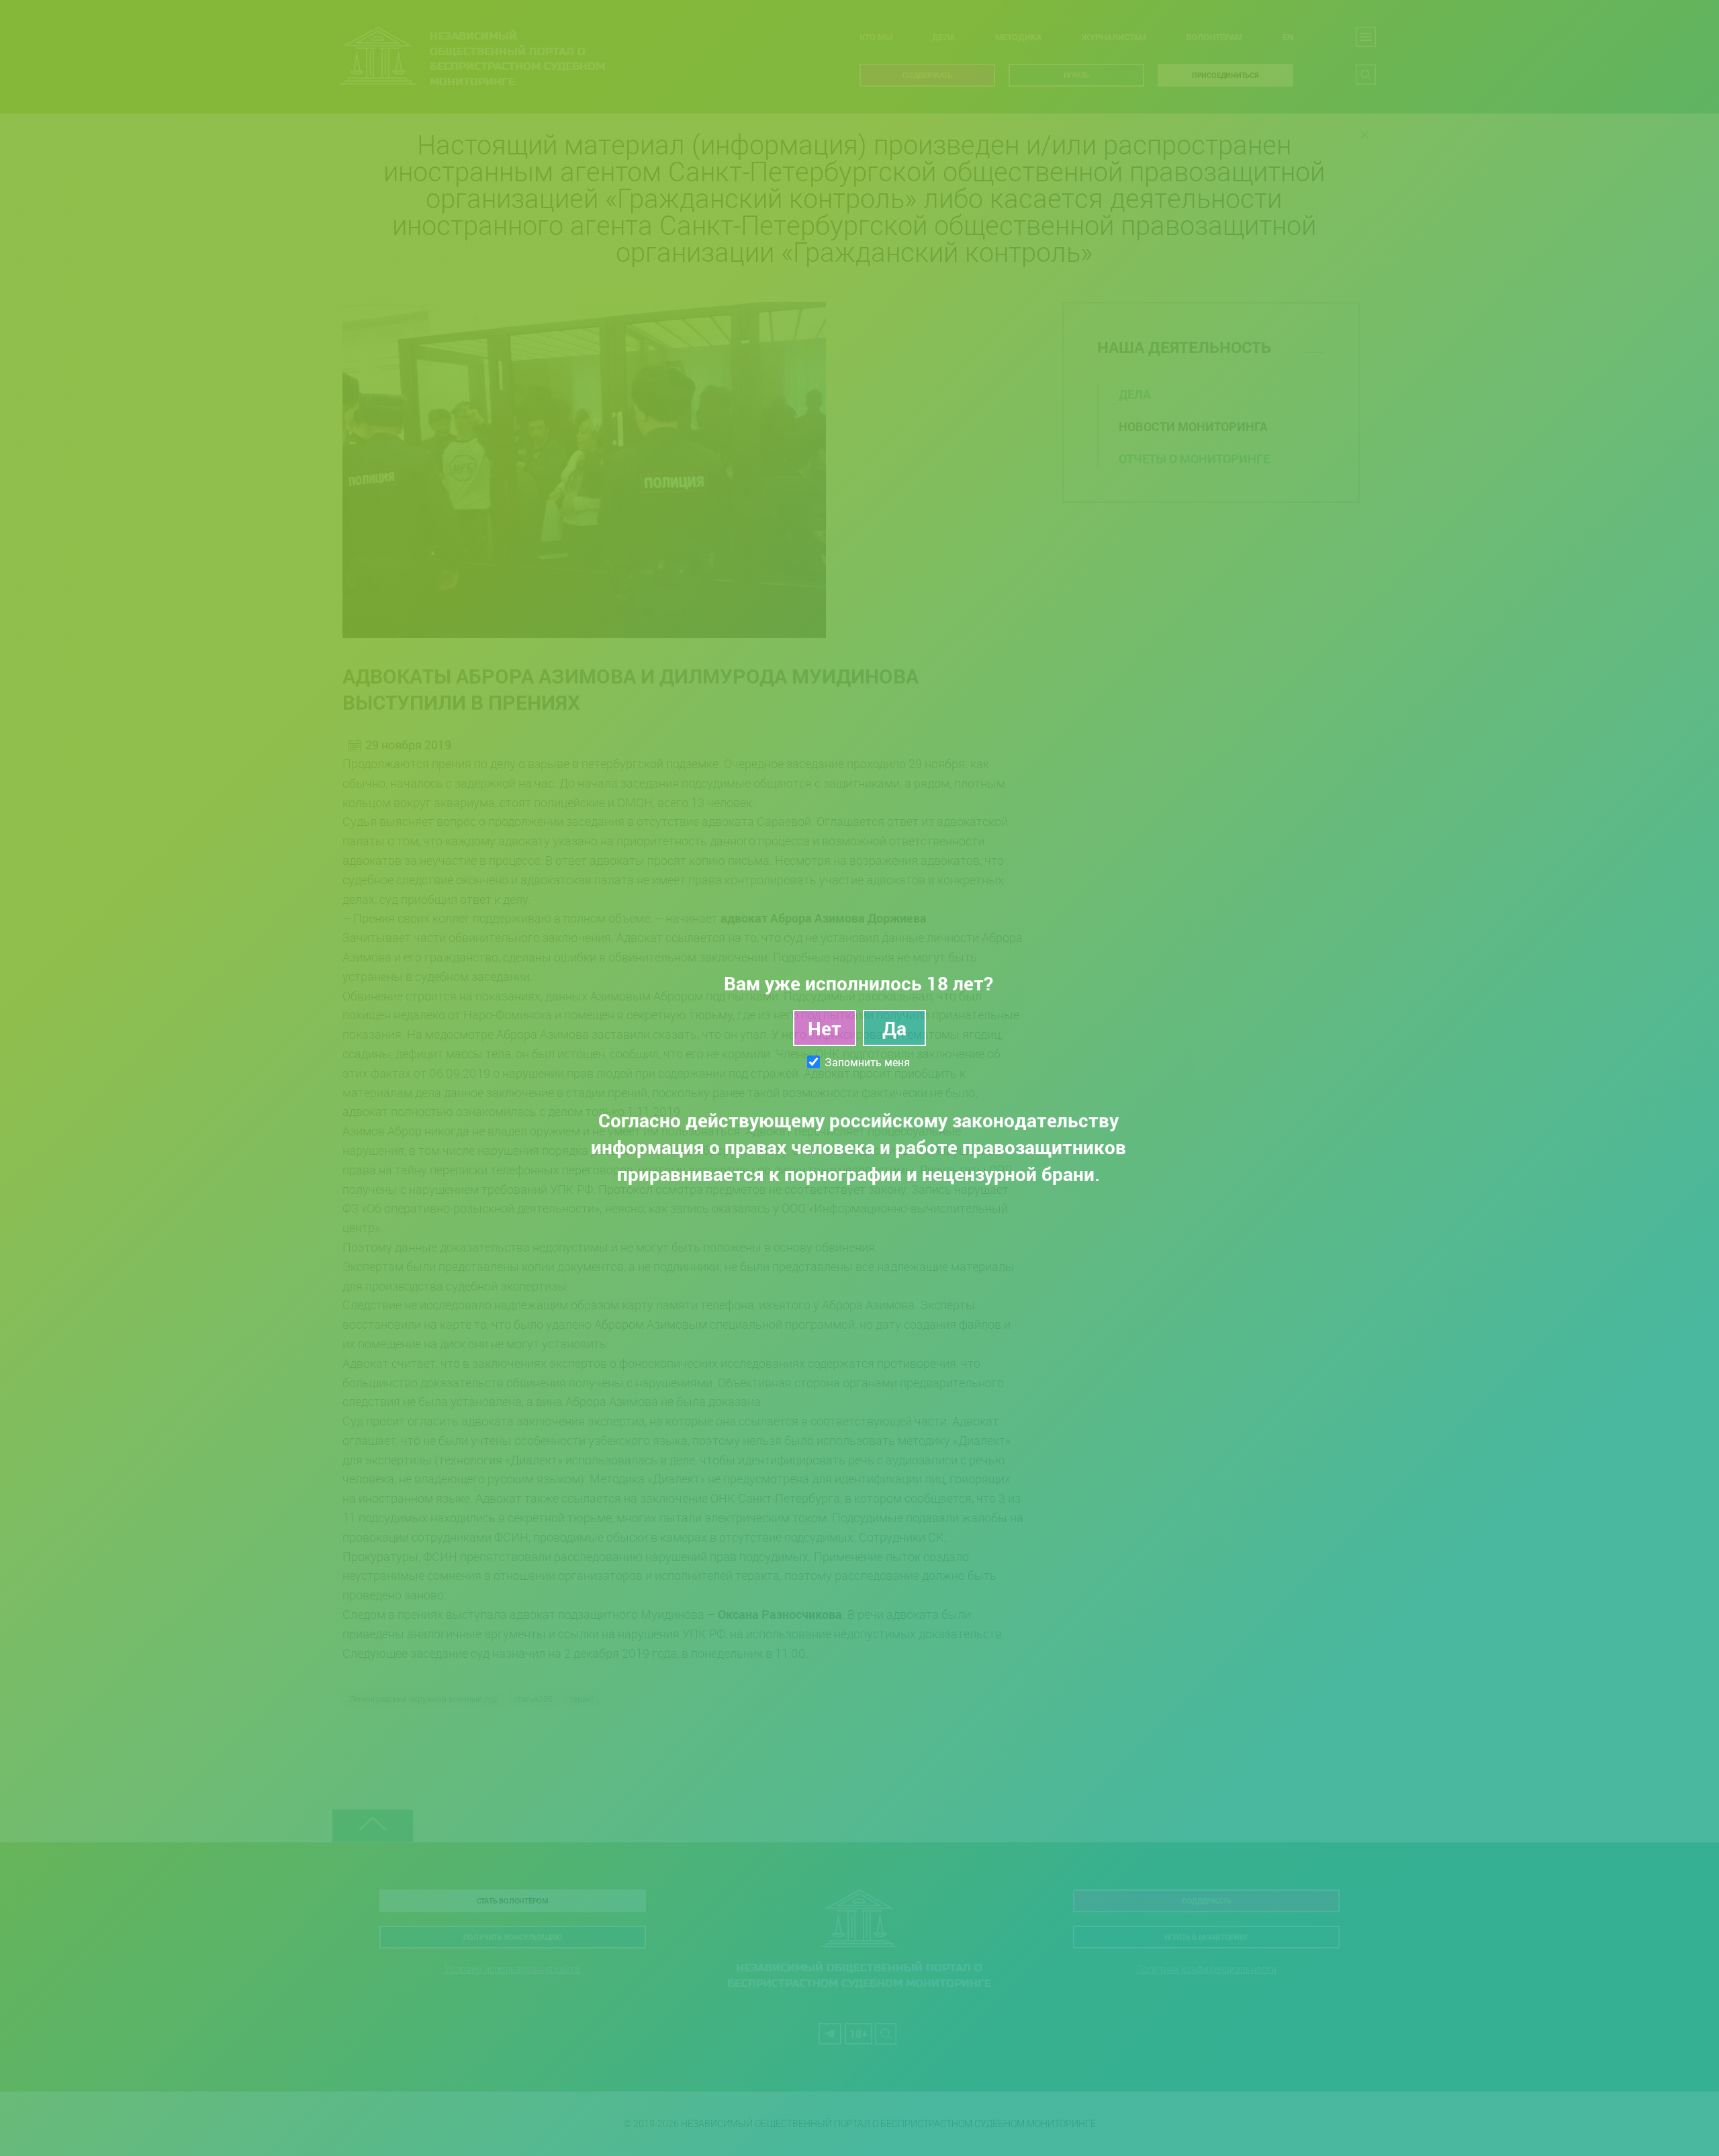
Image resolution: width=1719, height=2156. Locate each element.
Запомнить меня (867, 1062)
